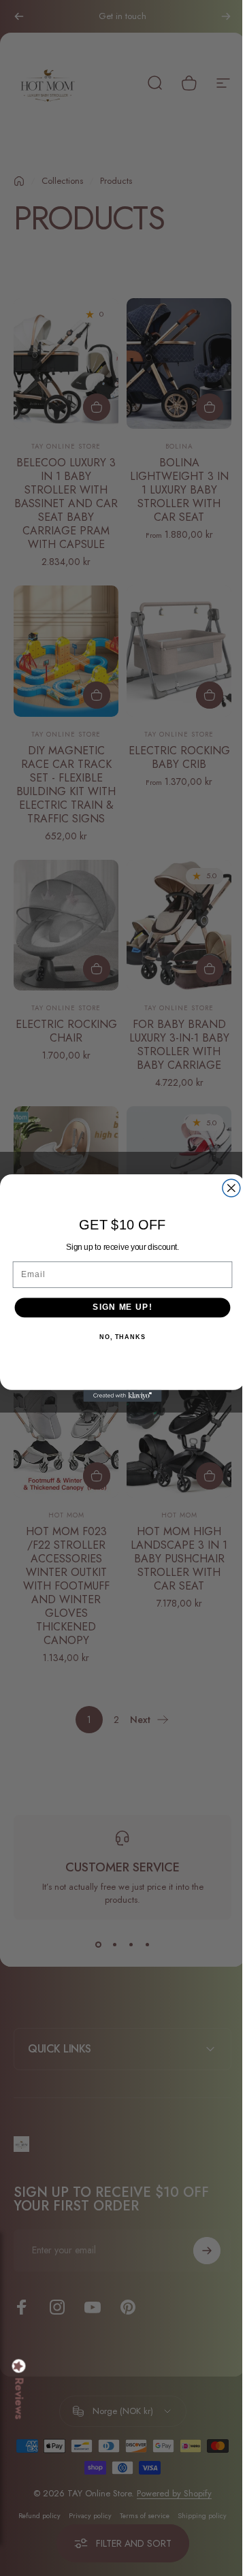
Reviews (19, 2399)
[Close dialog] (226, 1188)
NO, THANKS (117, 1337)
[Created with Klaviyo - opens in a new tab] (117, 1396)
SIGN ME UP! (117, 1307)
